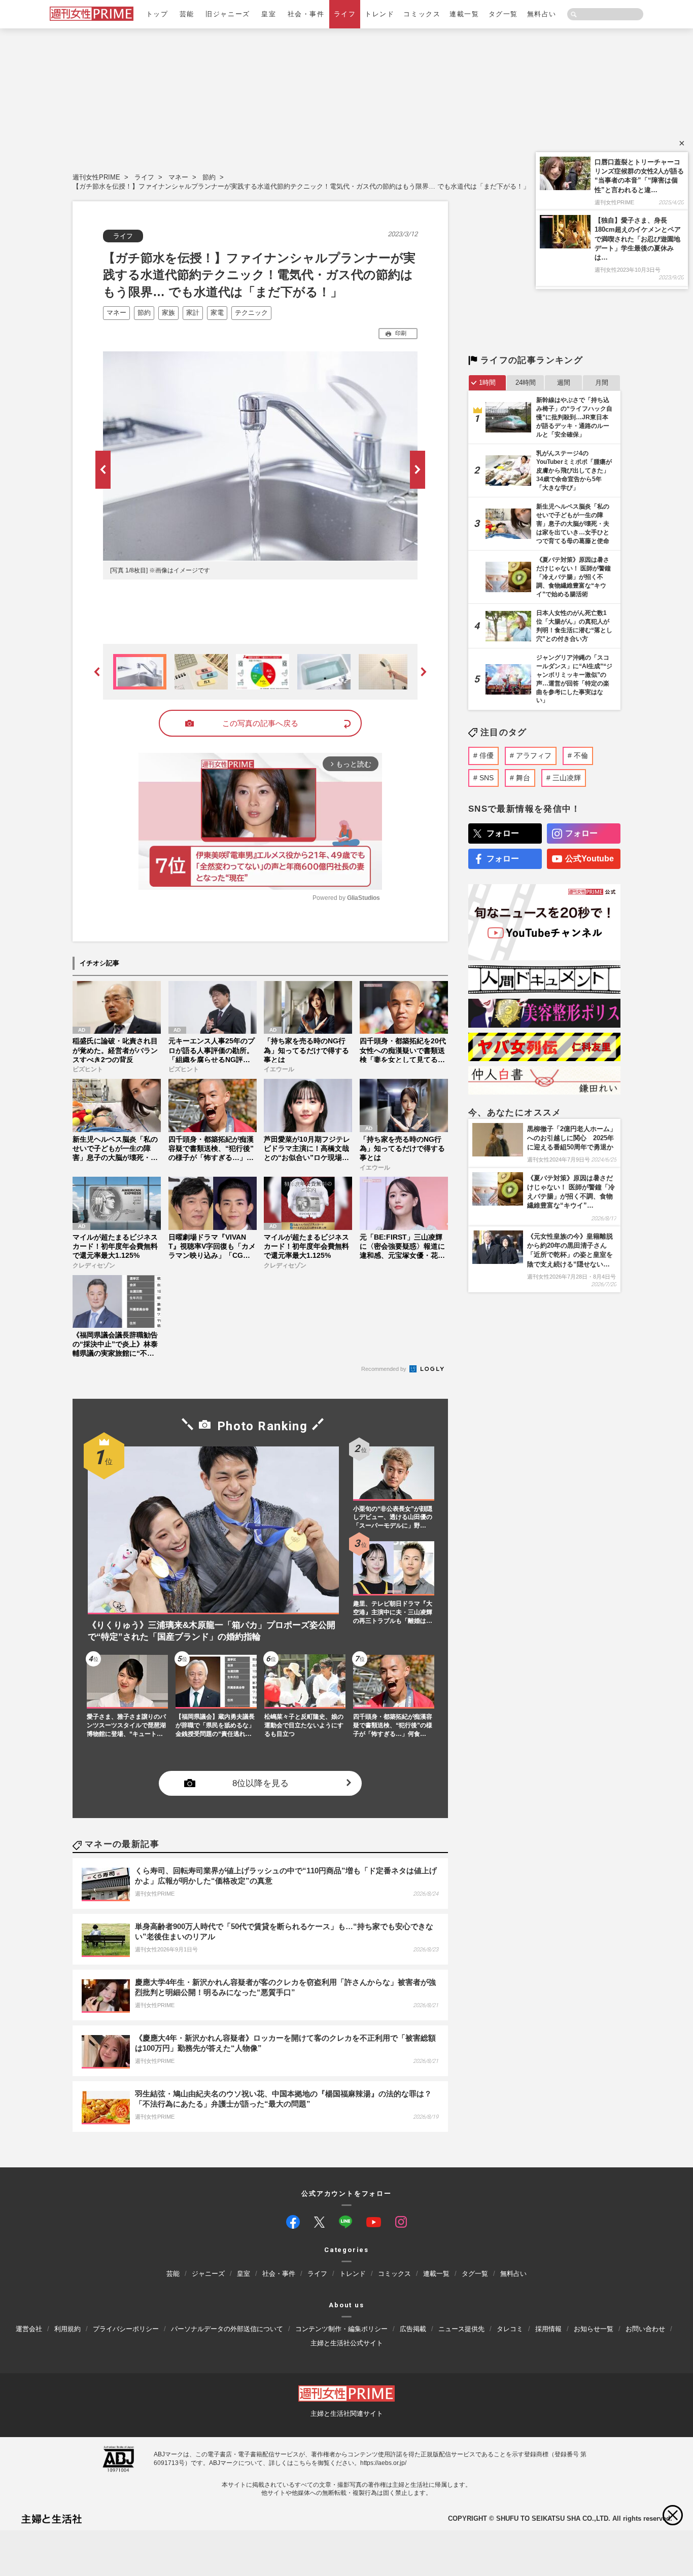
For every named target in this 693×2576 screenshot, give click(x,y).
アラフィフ (534, 755)
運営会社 (29, 2329)
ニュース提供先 (461, 2329)
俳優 (487, 755)
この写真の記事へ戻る (260, 723)
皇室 (269, 14)
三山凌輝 (567, 778)
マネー (178, 177)
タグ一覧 (503, 14)
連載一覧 (464, 14)
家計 (193, 313)
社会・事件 (306, 14)
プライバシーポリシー (126, 2329)
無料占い (542, 14)
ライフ (345, 14)
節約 (209, 177)
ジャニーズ (208, 2274)
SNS (487, 778)
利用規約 (67, 2329)
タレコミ (510, 2329)
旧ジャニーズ (228, 14)
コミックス (422, 14)
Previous (103, 470)
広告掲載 (413, 2329)
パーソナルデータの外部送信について (227, 2329)
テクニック (251, 313)
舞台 (523, 778)
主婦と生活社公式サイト (347, 2343)
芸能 (187, 14)
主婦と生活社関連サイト (347, 2414)
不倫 (581, 755)
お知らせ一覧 (594, 2329)
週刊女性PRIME (96, 177)
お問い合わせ (645, 2329)
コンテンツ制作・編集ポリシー (341, 2329)
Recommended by (385, 1369)
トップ (157, 14)
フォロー (503, 833)
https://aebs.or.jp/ (383, 2463)
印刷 (401, 333)
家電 (217, 313)
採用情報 (548, 2329)
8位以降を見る (261, 1783)
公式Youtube (590, 859)
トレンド (379, 14)
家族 (168, 313)
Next (418, 470)
